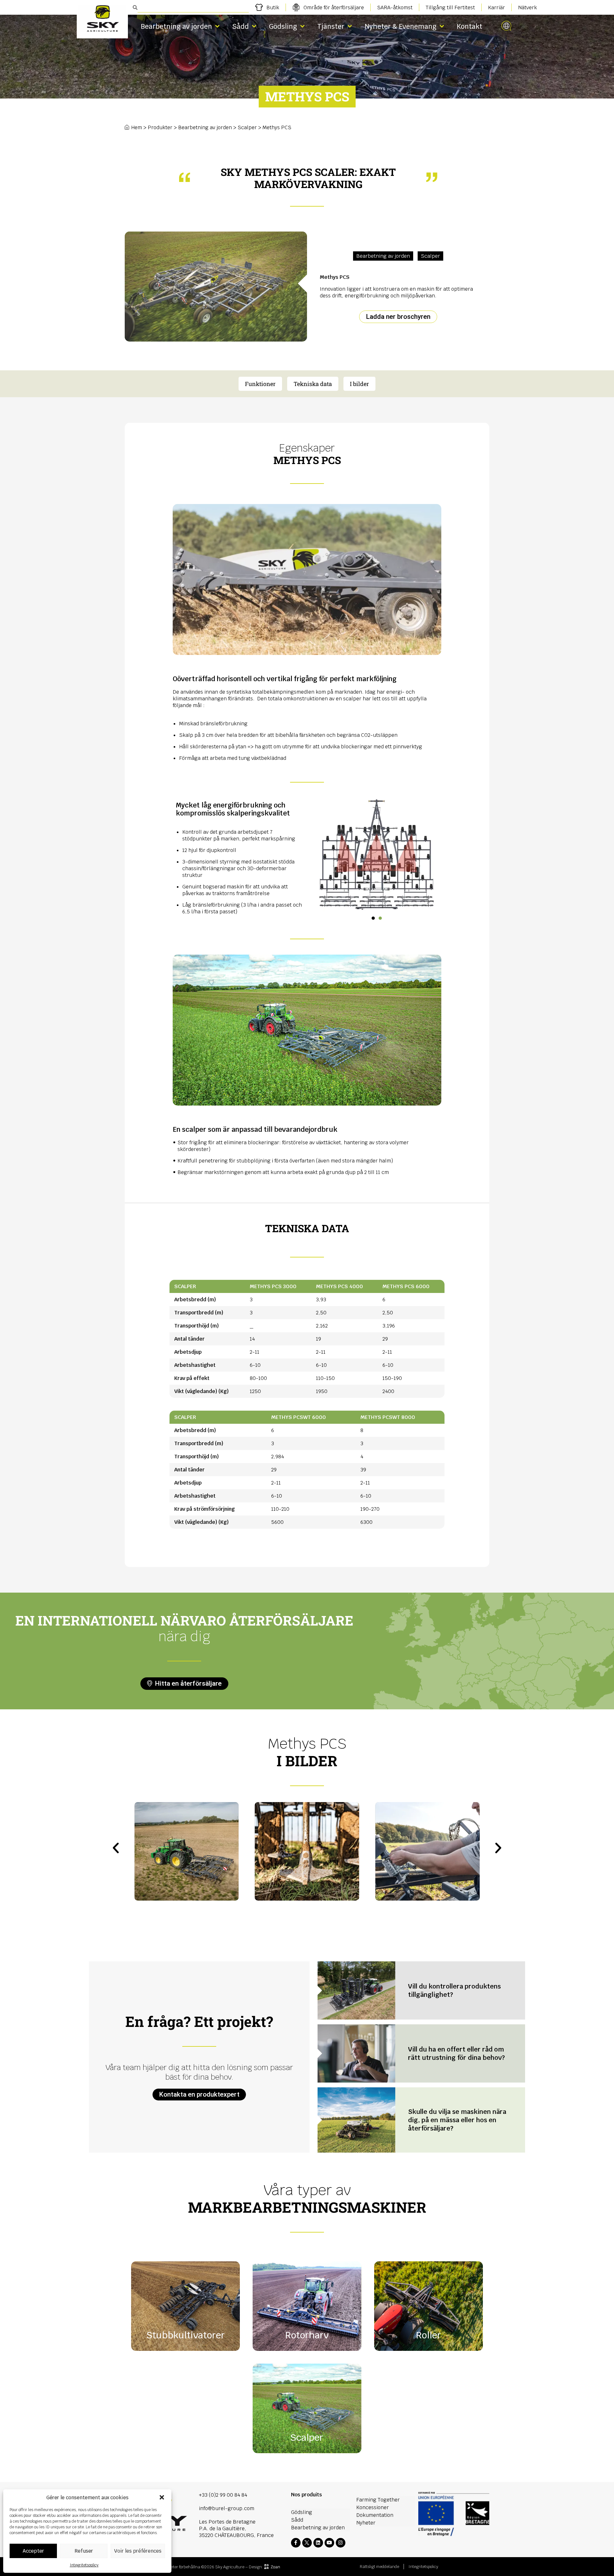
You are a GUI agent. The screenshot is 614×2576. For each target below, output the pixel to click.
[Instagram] (341, 2543)
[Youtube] (329, 2543)
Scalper (247, 127)
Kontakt (469, 26)
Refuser (84, 2551)
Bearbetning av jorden (176, 26)
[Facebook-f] (296, 2543)
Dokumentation (375, 2515)
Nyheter (366, 2523)
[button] (162, 2497)
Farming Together (378, 2500)
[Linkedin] (318, 2543)
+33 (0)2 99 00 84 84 (223, 2495)
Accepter (33, 2551)
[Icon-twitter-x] (307, 2543)
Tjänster (331, 26)
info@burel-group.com (227, 2508)
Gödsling (283, 26)
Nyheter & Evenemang (401, 26)
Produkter (160, 127)
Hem (137, 127)
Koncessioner (373, 2507)
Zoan (275, 2567)
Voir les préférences (138, 2551)
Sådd (240, 26)
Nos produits (307, 2495)
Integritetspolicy (84, 2565)
